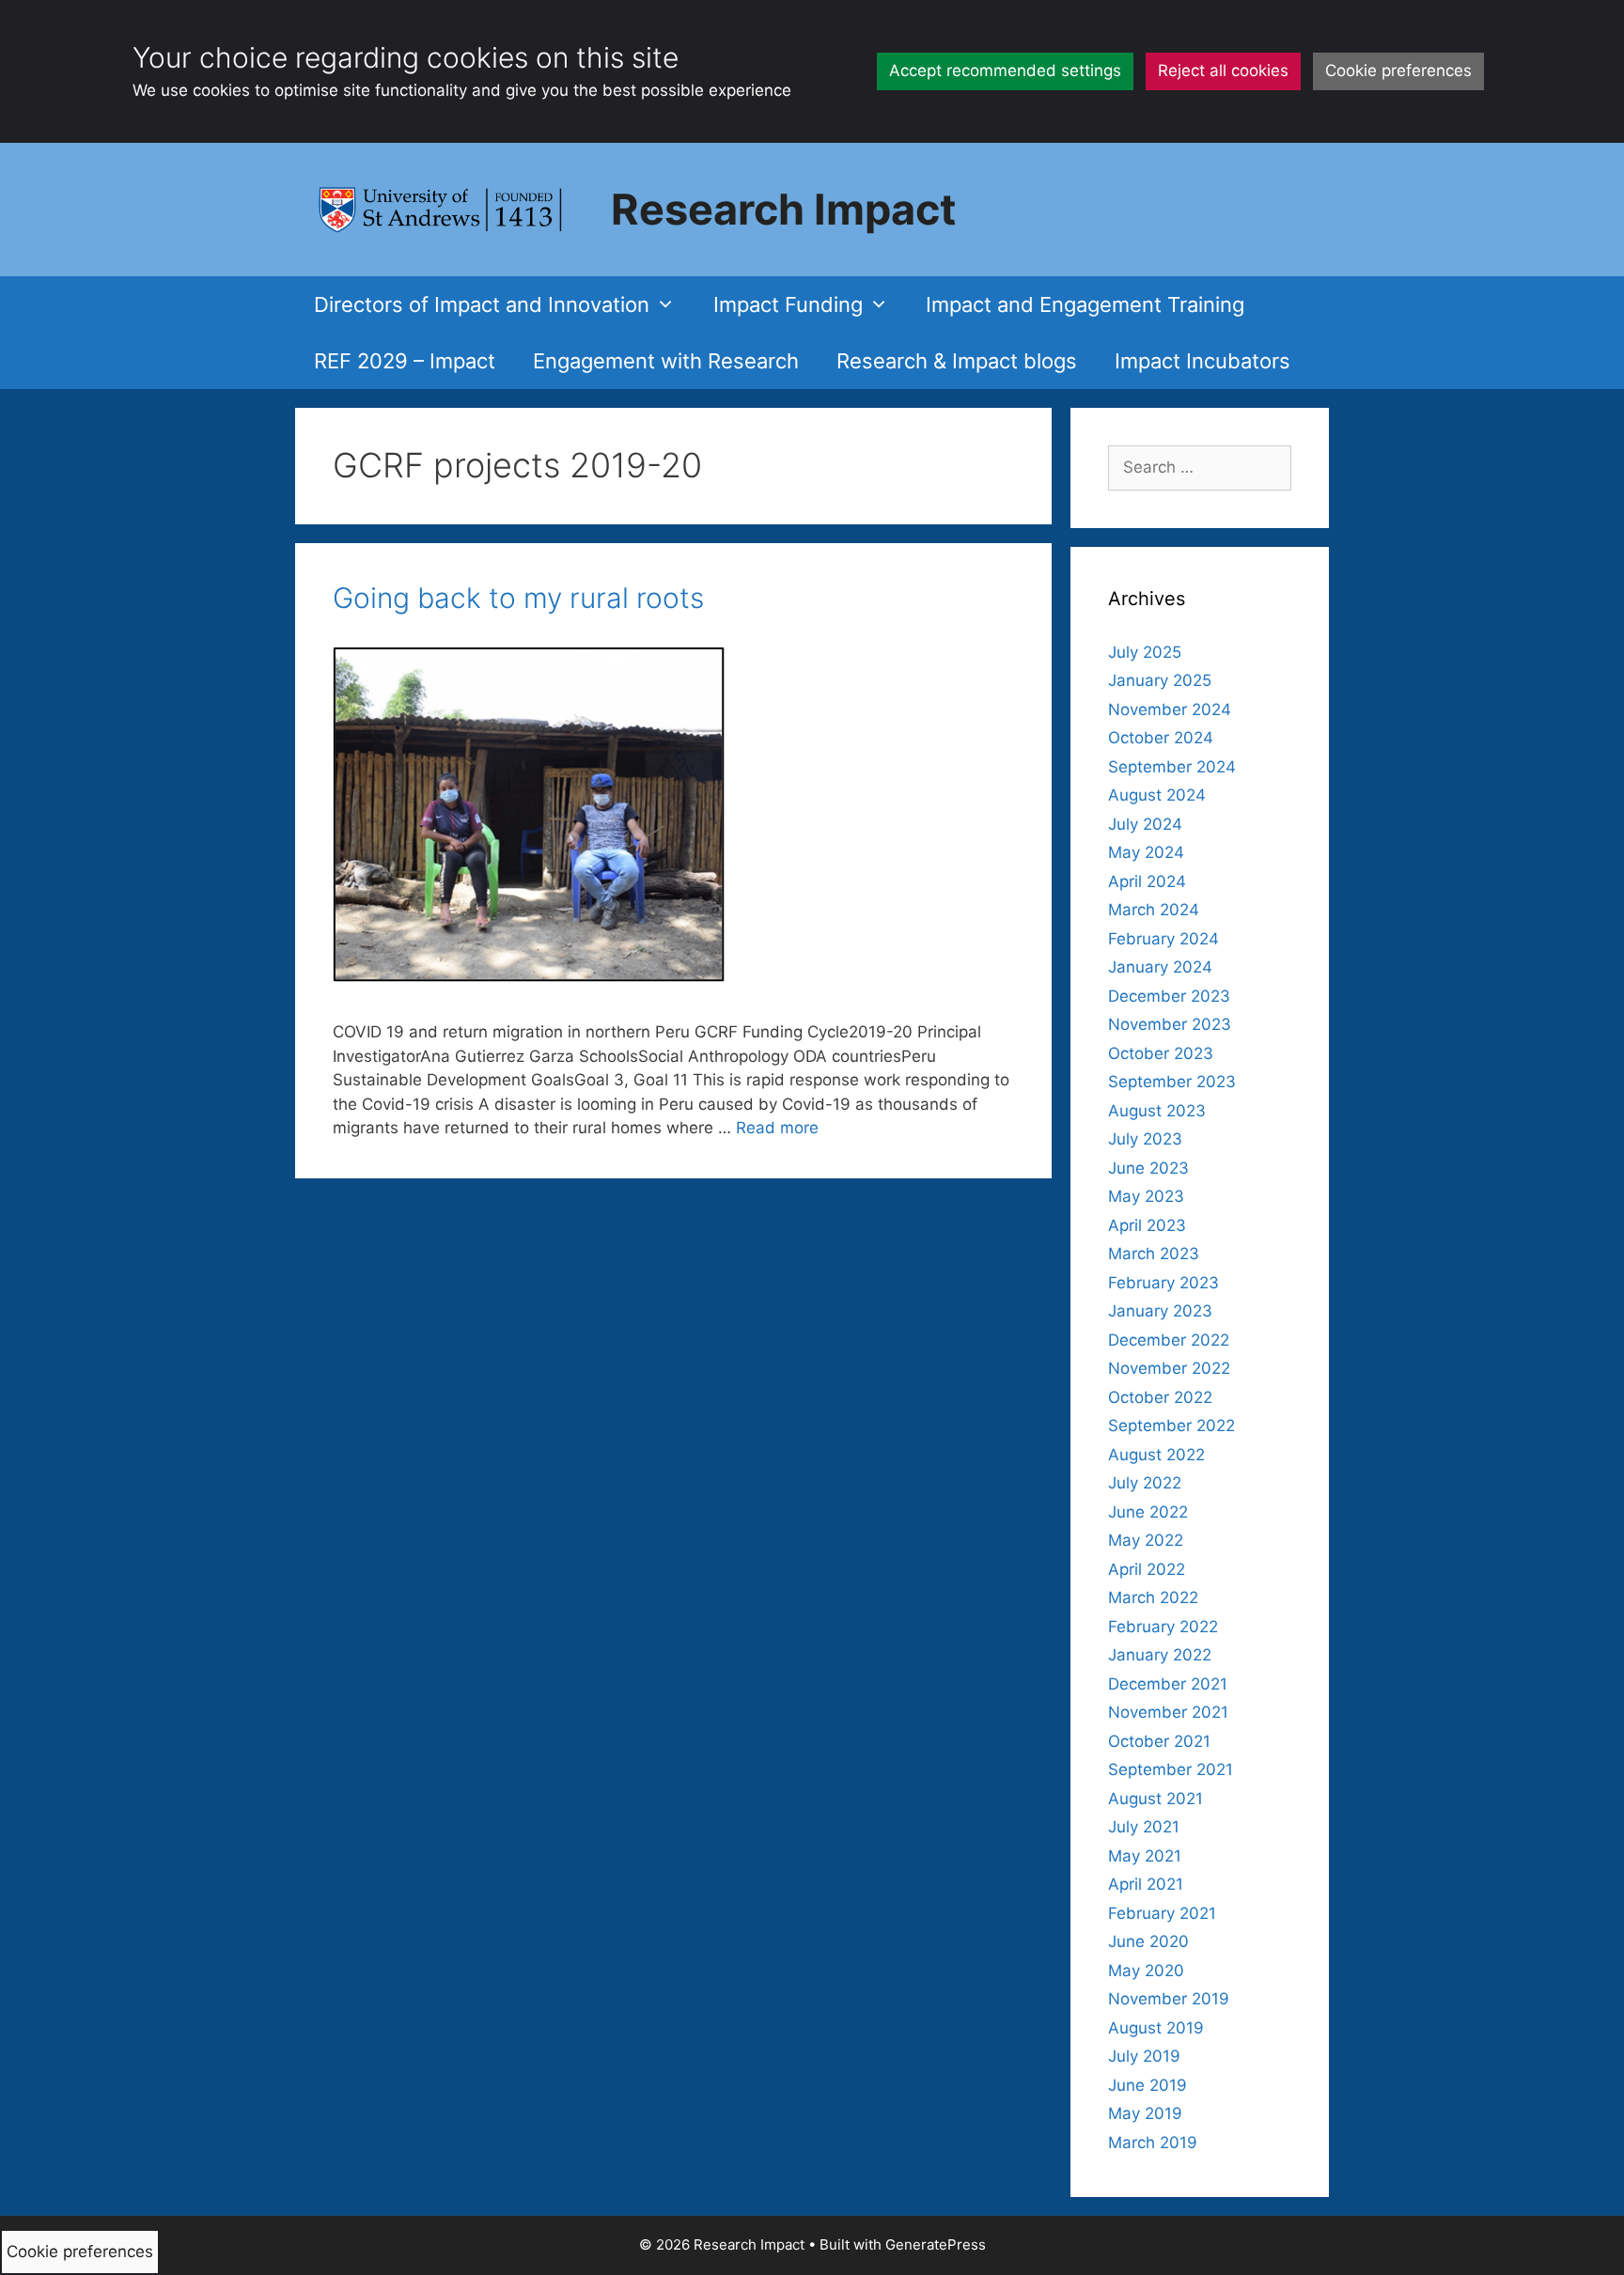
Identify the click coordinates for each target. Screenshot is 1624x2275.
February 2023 (1163, 1283)
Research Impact (783, 209)
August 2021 (1156, 1799)
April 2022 (1147, 1569)
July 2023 (1145, 1139)
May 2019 (1145, 2113)
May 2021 (1145, 1856)
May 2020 (1146, 1971)
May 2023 (1146, 1196)
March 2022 (1153, 1597)
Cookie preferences (1398, 70)
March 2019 (1153, 2143)
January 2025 (1160, 680)
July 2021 (1144, 1827)
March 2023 (1154, 1254)
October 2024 (1161, 738)
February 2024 (1163, 939)
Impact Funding (788, 304)
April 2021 (1146, 1884)
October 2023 (1161, 1053)
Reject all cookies (1223, 70)
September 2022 (1171, 1426)
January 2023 (1160, 1311)
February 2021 (1162, 1913)
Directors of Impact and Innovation (482, 304)
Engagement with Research (666, 361)
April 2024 (1147, 881)
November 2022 (1169, 1368)
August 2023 (1157, 1111)
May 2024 (1146, 852)
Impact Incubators (1202, 361)
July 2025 (1145, 652)
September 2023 (1172, 1082)
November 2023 (1170, 1024)
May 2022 (1146, 1540)
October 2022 (1160, 1397)
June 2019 (1148, 2085)
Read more (777, 1128)
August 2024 (1157, 795)
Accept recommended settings (1005, 70)
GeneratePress (936, 2244)
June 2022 (1148, 1512)
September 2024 (1172, 767)
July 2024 (1145, 824)
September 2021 (1171, 1769)
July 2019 (1144, 2056)
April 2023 (1147, 1225)
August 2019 (1156, 2028)
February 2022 (1163, 1627)
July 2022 (1145, 1483)
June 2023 (1148, 1168)
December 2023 (1169, 996)
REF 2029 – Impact (405, 361)
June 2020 (1148, 1941)
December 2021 (1168, 1684)
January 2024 (1160, 967)
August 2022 (1156, 1455)
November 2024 (1170, 709)
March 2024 (1154, 910)
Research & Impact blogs (957, 361)
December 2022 (1169, 1340)
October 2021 (1159, 1741)
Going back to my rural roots (518, 598)
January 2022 (1160, 1655)
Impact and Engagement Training (1085, 304)
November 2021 (1168, 1712)
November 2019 (1169, 1999)
